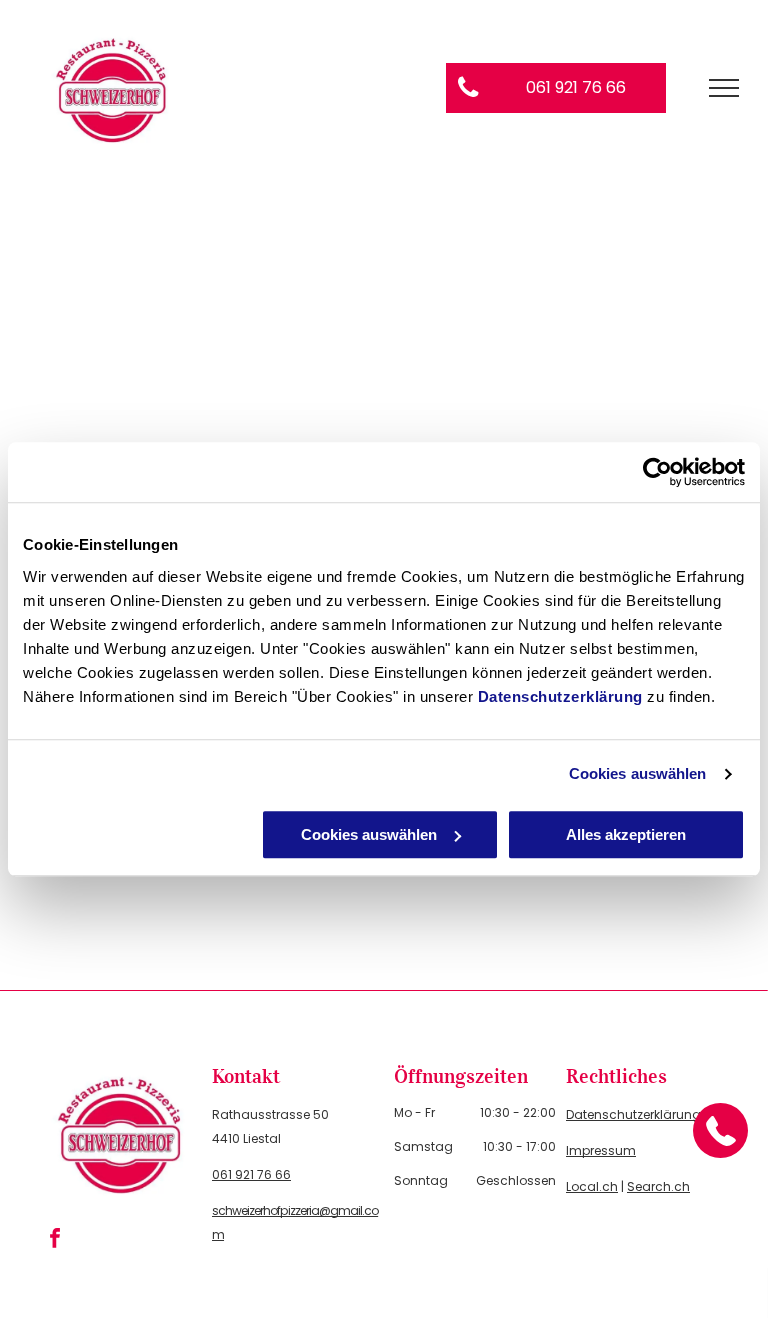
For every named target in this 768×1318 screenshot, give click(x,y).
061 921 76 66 (251, 1174)
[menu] (724, 88)
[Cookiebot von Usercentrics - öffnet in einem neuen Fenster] (657, 472)
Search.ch (658, 1186)
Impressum (601, 1150)
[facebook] (55, 1240)
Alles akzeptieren (626, 834)
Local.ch (592, 1186)
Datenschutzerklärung (560, 696)
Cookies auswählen (638, 773)
